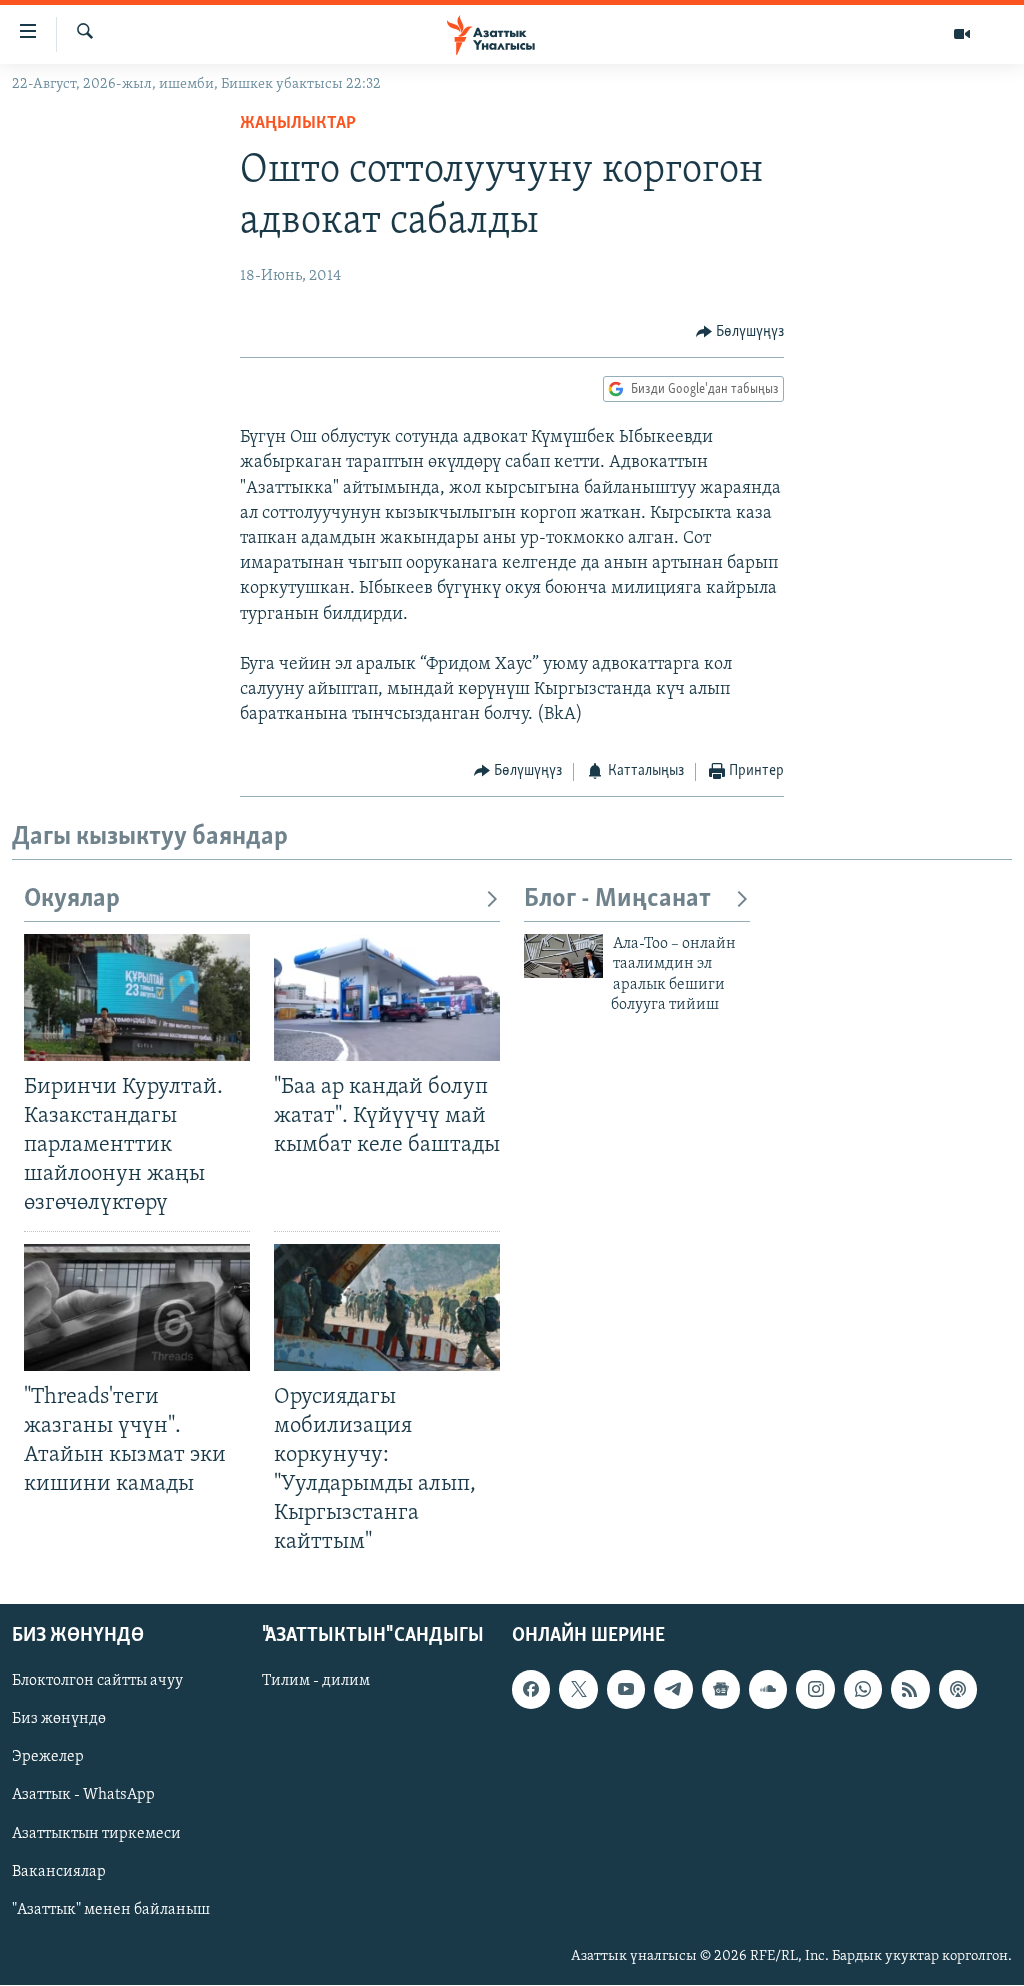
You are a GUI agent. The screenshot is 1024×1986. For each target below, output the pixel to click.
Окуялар (72, 899)
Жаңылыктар (298, 124)
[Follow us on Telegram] (673, 1690)
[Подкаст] (958, 1690)
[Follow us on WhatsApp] (863, 1690)
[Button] (740, 332)
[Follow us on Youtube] (626, 1690)
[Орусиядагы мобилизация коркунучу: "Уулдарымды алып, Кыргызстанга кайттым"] (387, 1307)
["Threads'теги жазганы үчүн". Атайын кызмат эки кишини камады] (137, 1307)
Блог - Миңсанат (617, 899)
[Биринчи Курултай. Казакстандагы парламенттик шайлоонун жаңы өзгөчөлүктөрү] (137, 997)
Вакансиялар (59, 1872)
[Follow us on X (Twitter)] (578, 1690)
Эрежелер (48, 1758)
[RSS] (910, 1690)
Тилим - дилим (316, 1682)
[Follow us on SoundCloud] (768, 1690)
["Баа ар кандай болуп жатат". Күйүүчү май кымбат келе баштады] (387, 997)
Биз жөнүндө (59, 1720)
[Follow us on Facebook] (531, 1690)
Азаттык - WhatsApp (83, 1796)
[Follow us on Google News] (721, 1690)
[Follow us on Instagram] (815, 1690)
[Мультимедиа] (962, 34)
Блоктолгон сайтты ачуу (97, 1682)
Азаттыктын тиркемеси (96, 1834)
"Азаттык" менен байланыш (111, 1910)
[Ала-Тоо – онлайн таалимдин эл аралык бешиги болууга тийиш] (563, 956)
